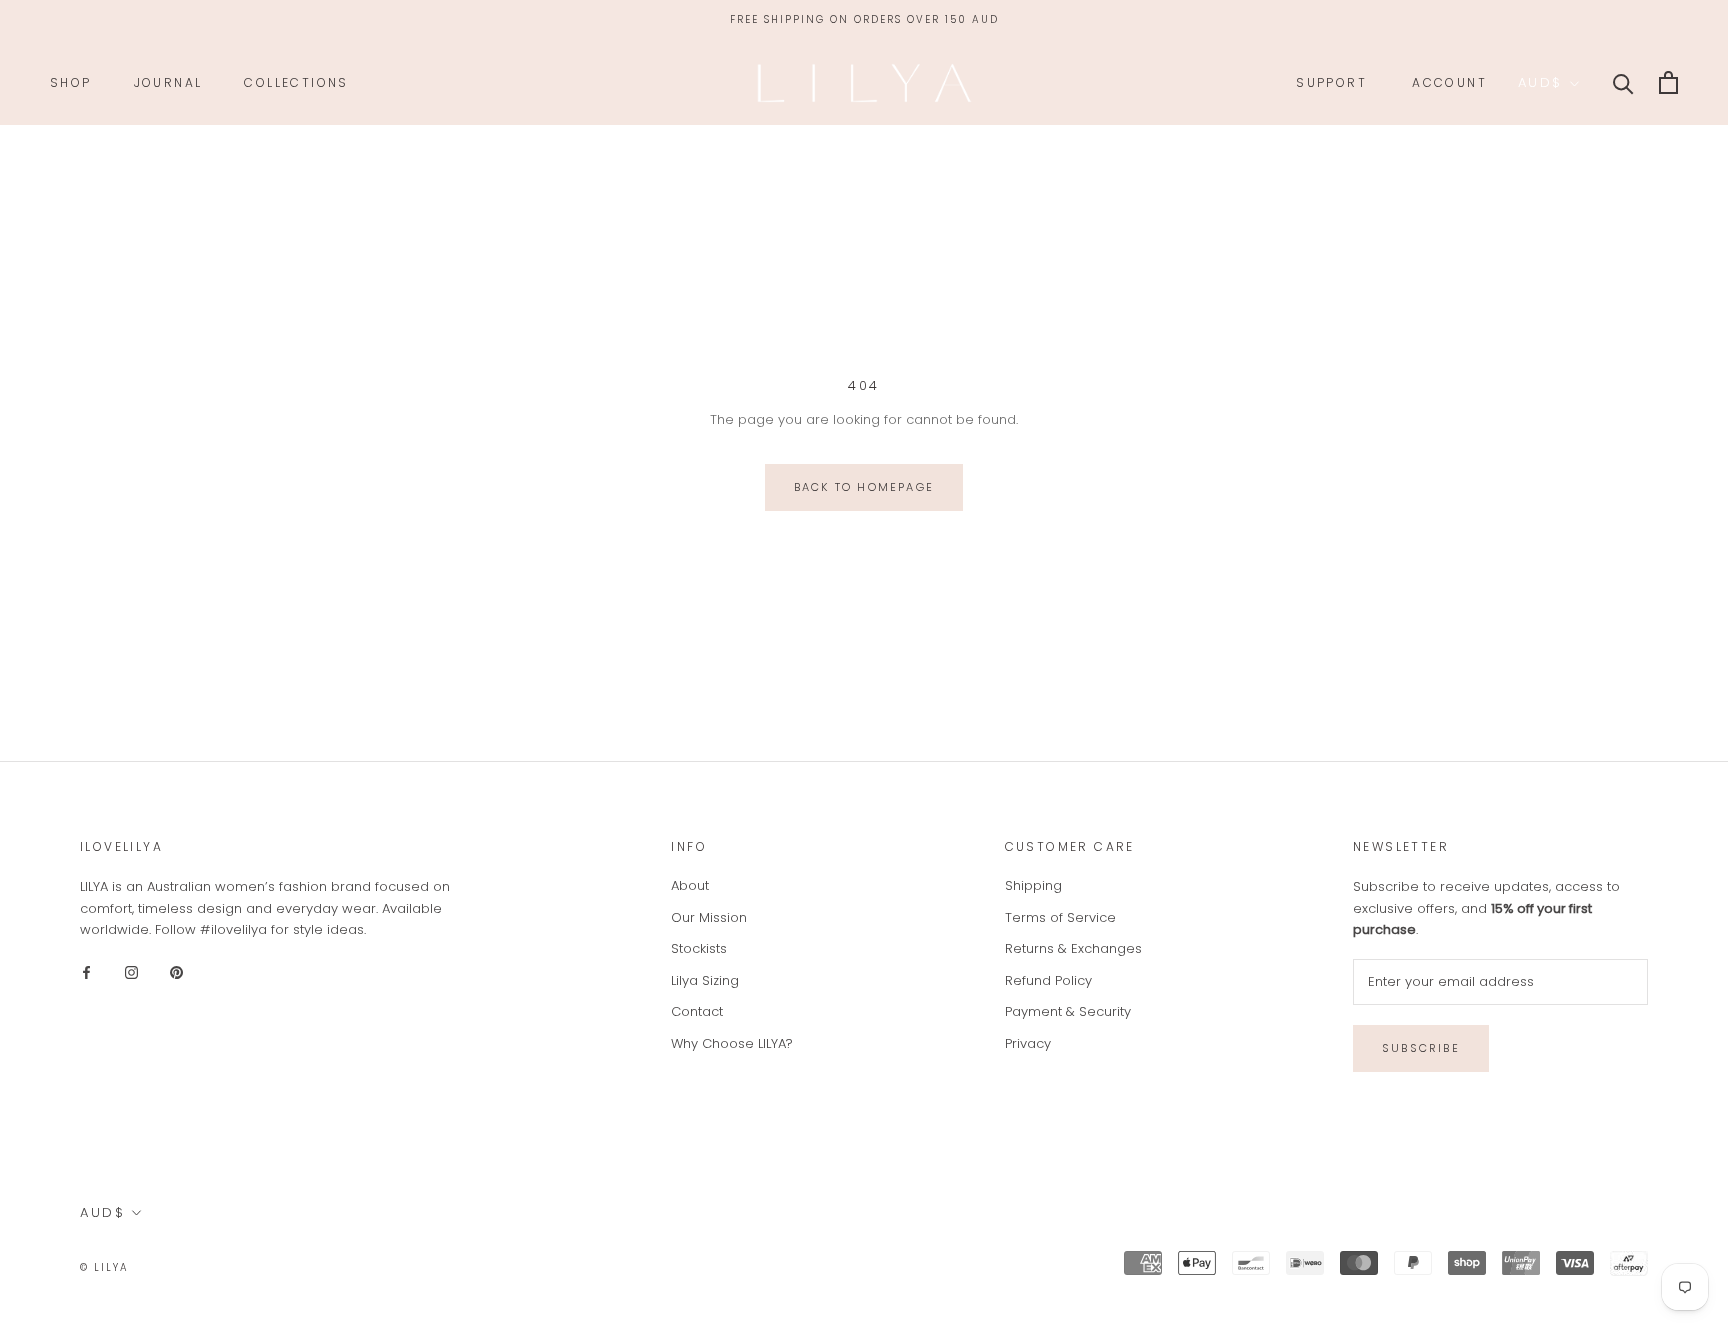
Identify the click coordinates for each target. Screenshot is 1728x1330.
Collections (296, 82)
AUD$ (1540, 82)
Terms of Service (1060, 917)
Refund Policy (1048, 980)
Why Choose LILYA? (732, 1043)
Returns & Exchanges (1073, 948)
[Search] (1623, 82)
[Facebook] (86, 971)
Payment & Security (1068, 1011)
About (690, 885)
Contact (697, 1011)
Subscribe (1421, 1048)
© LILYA (104, 1267)
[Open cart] (1668, 82)
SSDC (212, 1266)
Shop (71, 82)
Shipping (1033, 885)
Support (1331, 82)
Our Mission (709, 917)
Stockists (699, 948)
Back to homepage (864, 487)
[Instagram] (131, 971)
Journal (168, 82)
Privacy (1028, 1043)
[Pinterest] (176, 971)
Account (1449, 82)
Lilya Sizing (705, 980)
